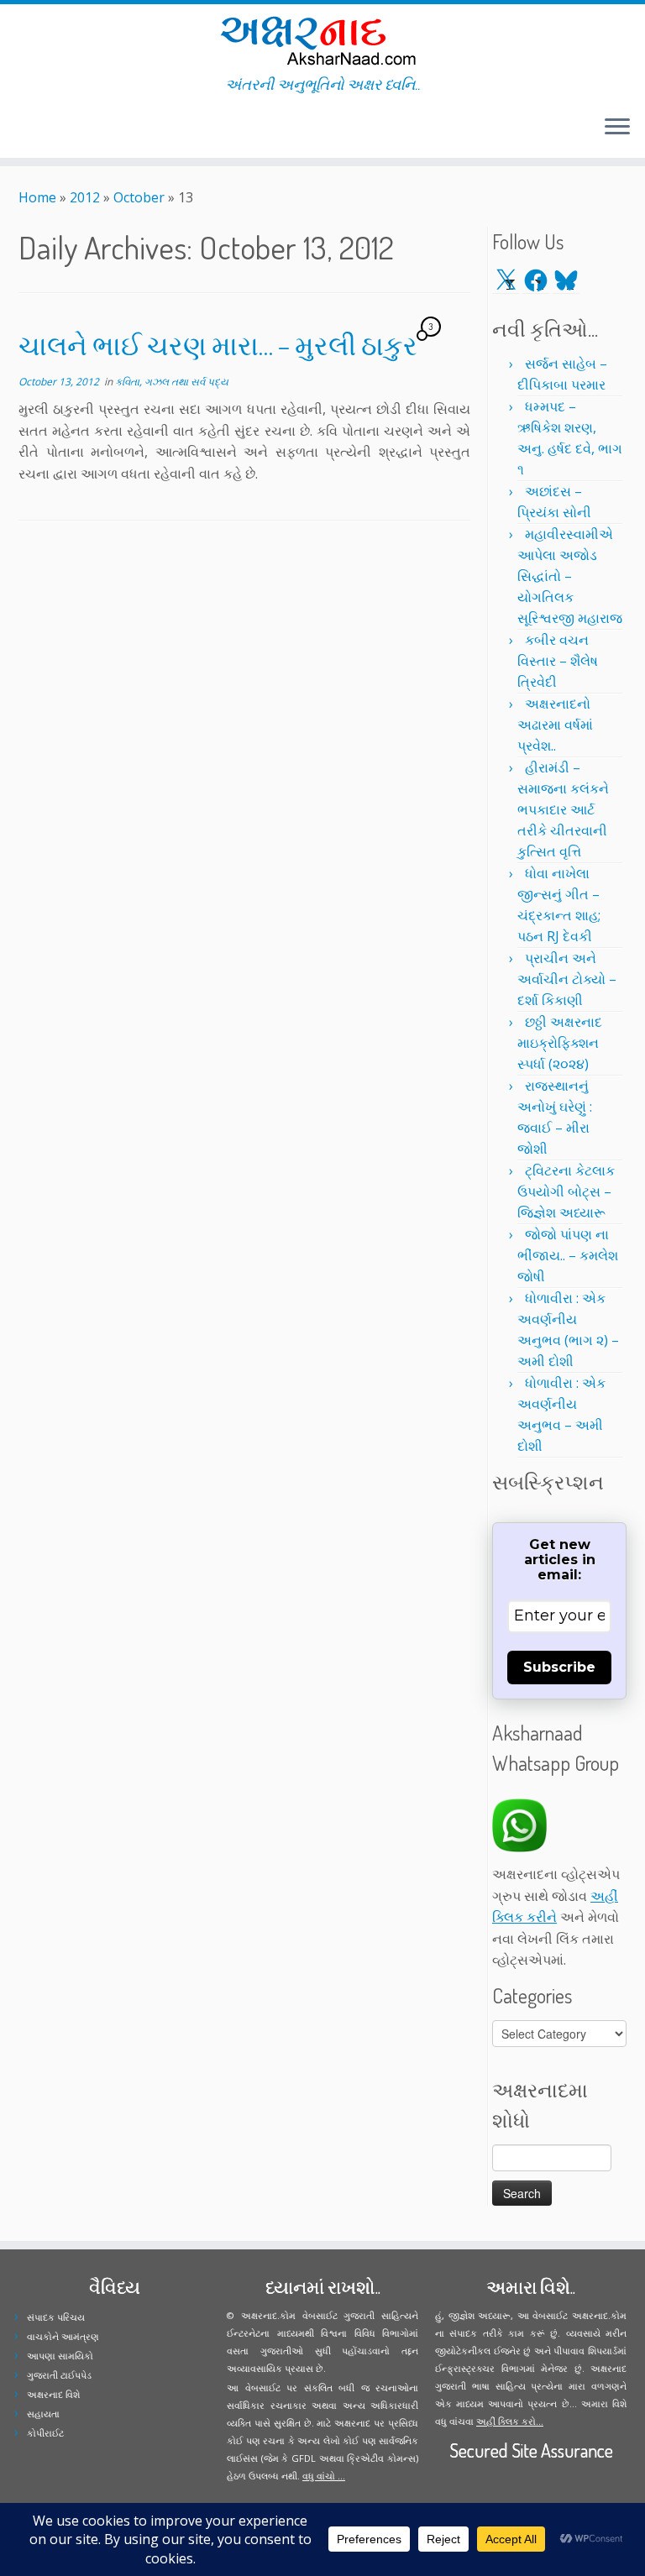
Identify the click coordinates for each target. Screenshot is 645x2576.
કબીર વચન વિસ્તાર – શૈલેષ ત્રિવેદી (558, 661)
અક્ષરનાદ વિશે (53, 2394)
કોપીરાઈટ (45, 2433)
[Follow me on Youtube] (58, 129)
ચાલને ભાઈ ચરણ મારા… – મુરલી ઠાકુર (218, 345)
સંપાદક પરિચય (56, 2317)
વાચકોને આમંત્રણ (63, 2336)
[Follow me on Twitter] (25, 129)
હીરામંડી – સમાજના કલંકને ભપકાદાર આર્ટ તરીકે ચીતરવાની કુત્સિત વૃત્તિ (563, 809)
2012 (85, 197)
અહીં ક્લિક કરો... (510, 2421)
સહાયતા (43, 2414)
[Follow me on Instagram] (47, 129)
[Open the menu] (617, 128)
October (139, 197)
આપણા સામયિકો (60, 2356)
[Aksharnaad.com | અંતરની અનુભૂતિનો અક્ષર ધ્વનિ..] (322, 40)
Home (37, 197)
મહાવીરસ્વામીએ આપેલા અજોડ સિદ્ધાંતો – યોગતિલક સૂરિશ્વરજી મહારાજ (570, 576)
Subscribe (559, 1667)
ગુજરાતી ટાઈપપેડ (59, 2375)
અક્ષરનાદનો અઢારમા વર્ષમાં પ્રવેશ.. (555, 725)
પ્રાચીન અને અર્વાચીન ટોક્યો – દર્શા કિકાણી (567, 979)
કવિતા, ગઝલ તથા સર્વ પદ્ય (172, 382)
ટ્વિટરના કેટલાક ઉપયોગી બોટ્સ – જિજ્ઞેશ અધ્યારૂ (566, 1191)
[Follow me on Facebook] (36, 129)
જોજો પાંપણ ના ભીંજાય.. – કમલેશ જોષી (568, 1255)
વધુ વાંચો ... (324, 2476)
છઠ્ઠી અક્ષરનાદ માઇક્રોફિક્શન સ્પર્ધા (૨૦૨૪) (560, 1043)
